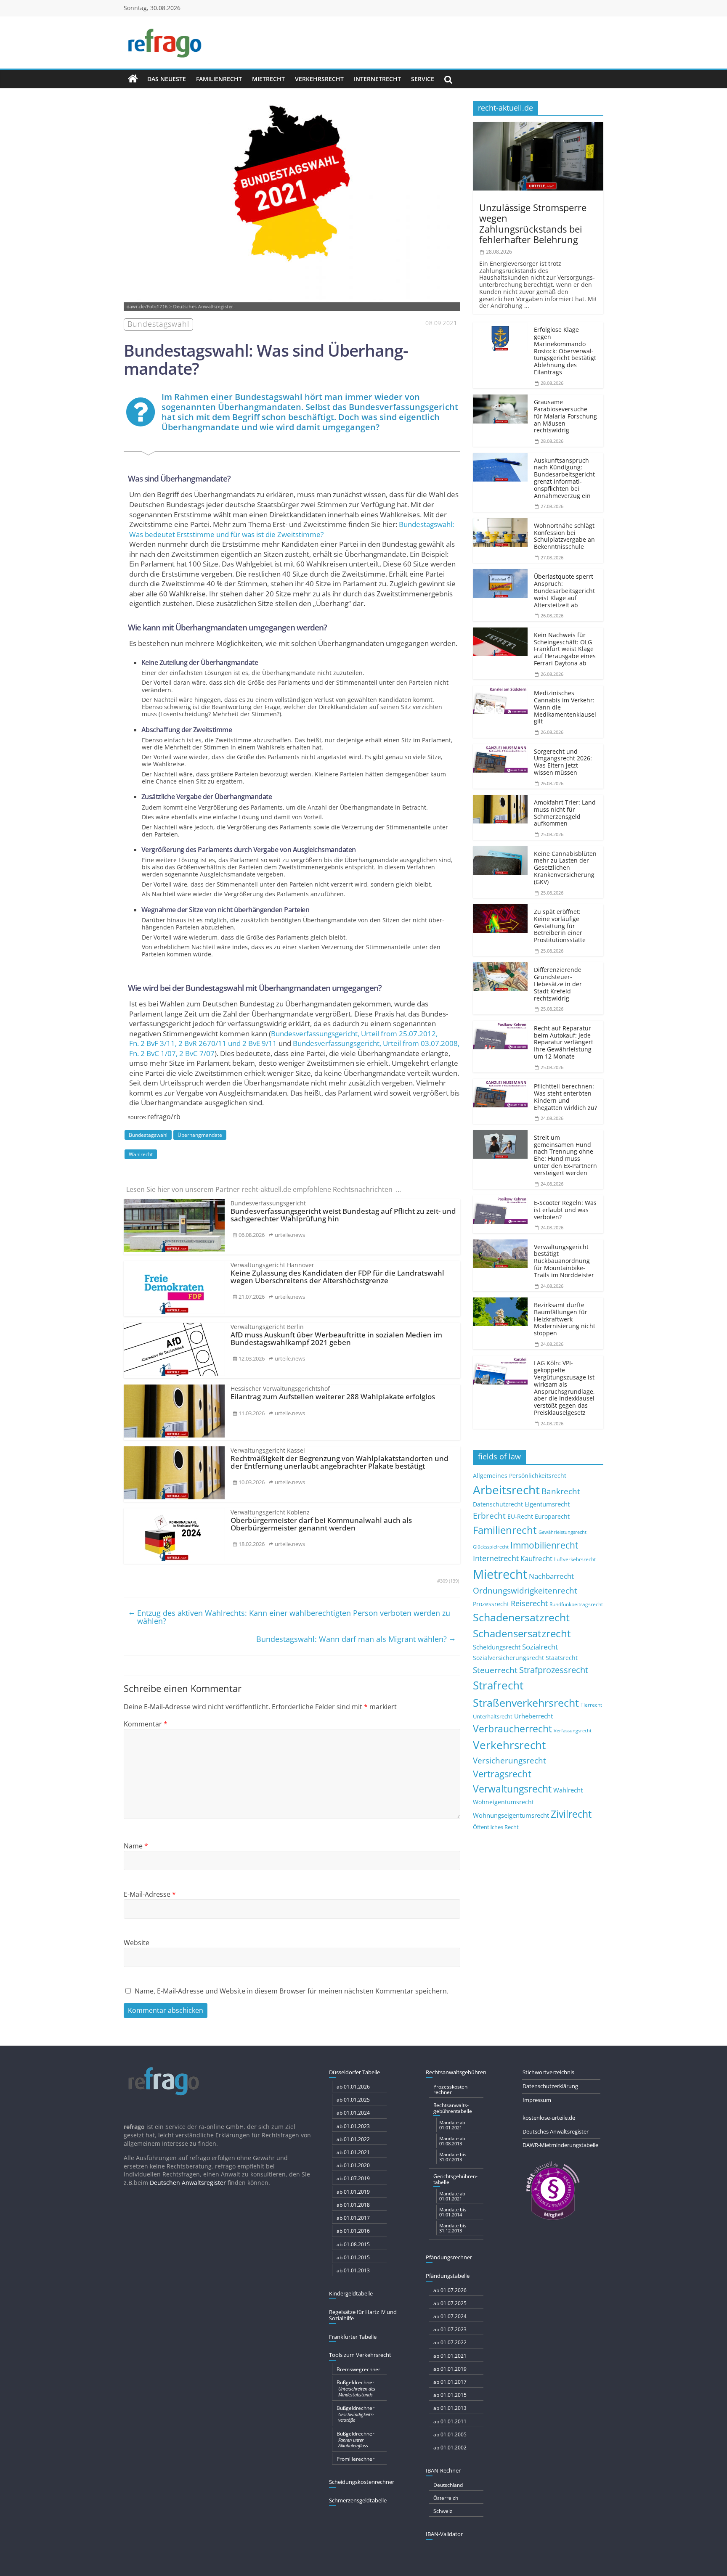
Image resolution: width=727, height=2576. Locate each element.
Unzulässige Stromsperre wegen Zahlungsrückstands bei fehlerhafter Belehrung (533, 223)
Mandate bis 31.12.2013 (453, 2228)
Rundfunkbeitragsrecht (576, 1604)
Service (423, 79)
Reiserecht (529, 1603)
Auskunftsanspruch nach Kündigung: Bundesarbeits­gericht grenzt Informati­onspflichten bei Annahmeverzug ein (564, 478)
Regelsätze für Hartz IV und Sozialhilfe (363, 2315)
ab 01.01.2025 (353, 2100)
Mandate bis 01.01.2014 (453, 2212)
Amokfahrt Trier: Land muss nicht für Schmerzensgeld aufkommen (565, 813)
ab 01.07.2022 (450, 2342)
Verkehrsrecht (319, 79)
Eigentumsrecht (547, 1504)
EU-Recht (520, 1517)
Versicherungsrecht (509, 1761)
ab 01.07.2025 (450, 2303)
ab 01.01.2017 (353, 2218)
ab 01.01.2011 (450, 2421)
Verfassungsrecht (573, 1730)
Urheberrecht (533, 1716)
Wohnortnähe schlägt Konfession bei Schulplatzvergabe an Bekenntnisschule (564, 536)
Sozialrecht (540, 1647)
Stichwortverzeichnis (548, 2072)
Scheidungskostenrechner (362, 2482)
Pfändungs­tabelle (448, 2276)
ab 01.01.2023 (353, 2126)
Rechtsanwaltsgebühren (456, 2072)
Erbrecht (489, 1516)
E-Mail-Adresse (150, 1894)
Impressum (537, 2100)
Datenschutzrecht (498, 1504)
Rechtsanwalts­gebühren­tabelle (453, 2108)
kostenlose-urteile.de (549, 2118)
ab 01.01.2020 (353, 2165)
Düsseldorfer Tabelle (354, 2072)
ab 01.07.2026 (450, 2290)
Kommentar (146, 1724)
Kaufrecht (536, 1558)
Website (137, 1943)
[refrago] (133, 79)
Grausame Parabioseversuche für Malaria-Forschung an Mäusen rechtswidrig (565, 416)
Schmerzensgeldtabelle (358, 2500)
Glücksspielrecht (491, 1547)
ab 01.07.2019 (353, 2178)
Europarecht (552, 1517)
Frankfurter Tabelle (353, 2337)
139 (454, 1581)
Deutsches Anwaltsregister (556, 2131)
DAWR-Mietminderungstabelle (560, 2145)
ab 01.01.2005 (450, 2434)
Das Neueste (167, 79)
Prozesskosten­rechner (451, 2089)
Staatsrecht (562, 1658)
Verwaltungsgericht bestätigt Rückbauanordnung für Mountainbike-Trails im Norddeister (564, 1261)
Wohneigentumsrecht (503, 1802)
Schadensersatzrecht (522, 1633)
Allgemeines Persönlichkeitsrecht (520, 1476)
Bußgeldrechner (356, 2388)
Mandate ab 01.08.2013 (452, 2141)
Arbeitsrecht (506, 1490)
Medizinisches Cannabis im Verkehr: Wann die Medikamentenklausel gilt (565, 707)
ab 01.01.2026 (353, 2087)
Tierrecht (591, 1705)
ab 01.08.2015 (353, 2244)
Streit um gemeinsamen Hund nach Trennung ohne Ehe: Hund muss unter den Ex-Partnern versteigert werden (565, 1155)
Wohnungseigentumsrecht (511, 1815)
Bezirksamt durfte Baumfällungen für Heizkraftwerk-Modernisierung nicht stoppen (565, 1319)
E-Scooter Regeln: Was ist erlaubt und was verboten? (565, 1210)
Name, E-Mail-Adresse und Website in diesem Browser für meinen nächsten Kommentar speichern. (292, 1991)
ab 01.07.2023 (450, 2329)
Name (136, 1846)
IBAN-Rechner (443, 2470)
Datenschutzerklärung (550, 2086)
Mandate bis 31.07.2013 (453, 2157)
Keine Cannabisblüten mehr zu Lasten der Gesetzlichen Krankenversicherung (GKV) (565, 868)
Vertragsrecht (502, 1774)
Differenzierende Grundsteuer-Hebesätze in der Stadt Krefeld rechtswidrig (558, 984)
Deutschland (448, 2485)
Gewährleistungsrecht (562, 1532)
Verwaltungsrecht (512, 1789)
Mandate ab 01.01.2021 (452, 2125)
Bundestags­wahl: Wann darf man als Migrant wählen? (356, 1639)
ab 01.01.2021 (353, 2152)
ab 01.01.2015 (353, 2257)
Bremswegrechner (358, 2369)
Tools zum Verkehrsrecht (360, 2355)
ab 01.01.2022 (353, 2139)
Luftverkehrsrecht (575, 1559)
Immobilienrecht (544, 1545)
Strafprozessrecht (554, 1670)
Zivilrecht (571, 1814)
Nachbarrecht (551, 1576)
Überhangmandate (200, 1135)
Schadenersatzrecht (521, 1617)
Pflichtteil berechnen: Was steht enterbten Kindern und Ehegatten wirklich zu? (565, 1097)
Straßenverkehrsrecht (526, 1702)
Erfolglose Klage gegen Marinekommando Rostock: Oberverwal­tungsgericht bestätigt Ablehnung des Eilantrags (565, 351)
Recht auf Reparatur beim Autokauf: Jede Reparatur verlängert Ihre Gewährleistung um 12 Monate (564, 1042)
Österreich (446, 2498)
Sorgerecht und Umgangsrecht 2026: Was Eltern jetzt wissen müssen (563, 762)
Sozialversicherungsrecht (508, 1658)
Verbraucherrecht (512, 1729)
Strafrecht (498, 1685)
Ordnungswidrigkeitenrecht (525, 1591)
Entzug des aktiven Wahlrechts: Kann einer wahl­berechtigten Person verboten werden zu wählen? (289, 1617)
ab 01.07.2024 (450, 2316)
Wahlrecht (141, 1154)
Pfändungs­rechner (449, 2257)
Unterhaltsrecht (493, 1717)
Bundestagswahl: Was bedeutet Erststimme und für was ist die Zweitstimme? (292, 529)
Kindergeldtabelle (351, 2293)
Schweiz (443, 2511)
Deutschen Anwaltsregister (188, 2183)
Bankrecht (561, 1491)
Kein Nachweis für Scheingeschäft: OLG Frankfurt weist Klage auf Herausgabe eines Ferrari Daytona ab (565, 649)
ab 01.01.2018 (353, 2205)
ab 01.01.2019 (353, 2192)
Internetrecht (377, 79)
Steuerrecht (495, 1670)
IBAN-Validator (444, 2534)
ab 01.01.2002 (450, 2448)
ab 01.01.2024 (353, 2113)
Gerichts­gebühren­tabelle (455, 2179)
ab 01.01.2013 (353, 2270)
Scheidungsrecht (497, 1647)
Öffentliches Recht (496, 1827)
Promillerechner (356, 2459)
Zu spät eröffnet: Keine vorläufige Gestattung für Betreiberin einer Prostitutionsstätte (560, 926)
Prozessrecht (491, 1604)
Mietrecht (268, 79)
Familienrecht (219, 79)
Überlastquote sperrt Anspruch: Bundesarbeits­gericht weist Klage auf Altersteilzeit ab (564, 590)
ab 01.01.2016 (353, 2231)
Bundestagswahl (148, 1135)
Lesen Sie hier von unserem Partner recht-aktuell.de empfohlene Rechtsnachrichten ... (264, 1189)
